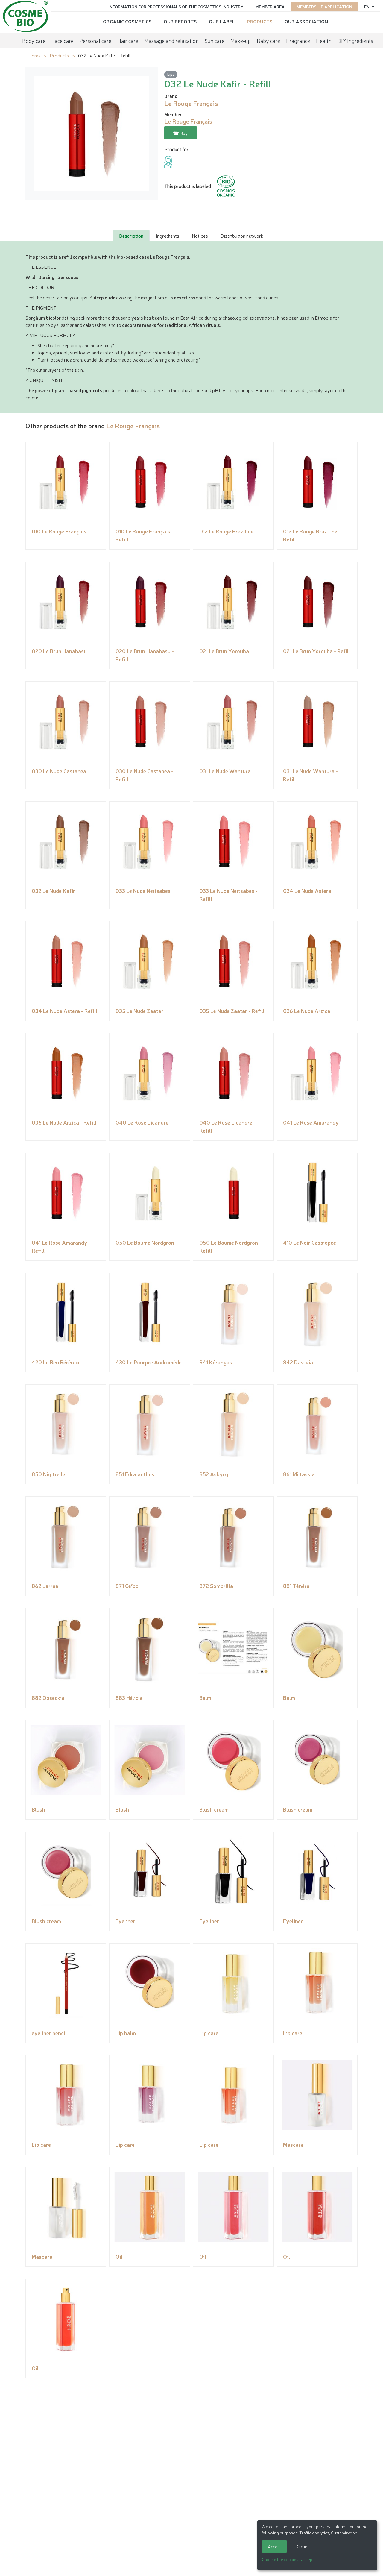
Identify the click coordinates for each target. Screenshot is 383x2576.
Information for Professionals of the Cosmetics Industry (176, 7)
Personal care (95, 40)
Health (324, 40)
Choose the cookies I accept (288, 2559)
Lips (171, 74)
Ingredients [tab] (168, 236)
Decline (303, 2546)
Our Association (306, 21)
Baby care (268, 40)
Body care (34, 40)
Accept (274, 2546)
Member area (270, 7)
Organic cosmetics (127, 21)
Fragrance (298, 40)
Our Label (222, 21)
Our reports (180, 21)
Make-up (241, 40)
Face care (63, 40)
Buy (183, 133)
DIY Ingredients (355, 40)
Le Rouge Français (133, 425)
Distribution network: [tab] (242, 236)
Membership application (324, 7)
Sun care (215, 40)
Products (260, 21)
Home (35, 55)
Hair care (128, 40)
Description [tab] (131, 236)
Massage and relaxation (171, 40)
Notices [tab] (200, 236)
